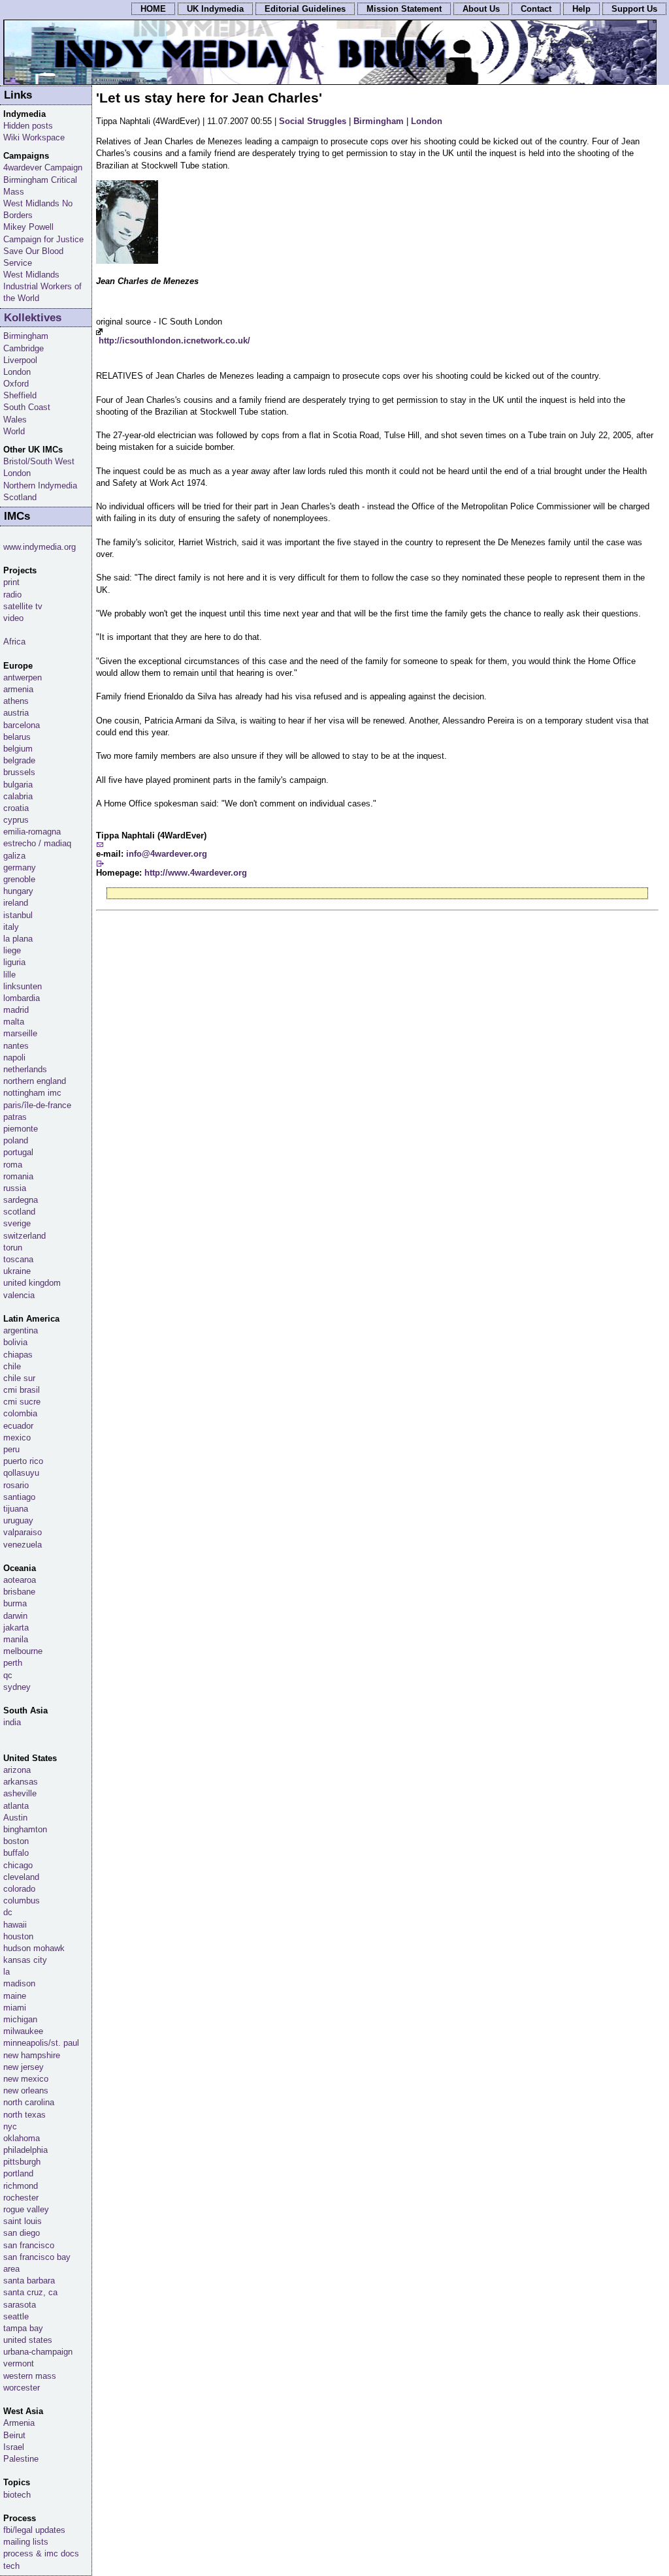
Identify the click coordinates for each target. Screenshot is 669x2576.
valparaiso (23, 1532)
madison (19, 1983)
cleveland (21, 1877)
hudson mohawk (34, 1948)
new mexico (26, 2079)
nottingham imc (32, 1093)
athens (16, 701)
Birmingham (379, 121)
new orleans (26, 2091)
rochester (21, 2198)
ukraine (17, 1271)
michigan (20, 2019)
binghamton (25, 1829)
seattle (16, 2316)
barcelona (22, 725)
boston (16, 1841)
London (427, 121)
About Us (481, 9)
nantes (16, 1046)
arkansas (21, 1782)
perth (13, 1663)
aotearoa (20, 1580)
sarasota (20, 2305)
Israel (14, 2447)
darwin (15, 1616)
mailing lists (26, 2542)
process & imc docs (41, 2553)
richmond (21, 2186)
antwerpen (23, 677)
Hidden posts (28, 126)
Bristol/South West (39, 461)
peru (11, 1449)
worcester (22, 2388)
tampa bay (23, 2328)
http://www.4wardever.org (196, 873)
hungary (18, 891)
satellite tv (23, 606)
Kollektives (33, 318)
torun (13, 1248)
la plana (18, 939)
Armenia (19, 2423)
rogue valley (26, 2209)
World (14, 431)
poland (16, 1140)
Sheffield (20, 395)
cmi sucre (22, 1402)
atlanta (16, 1806)
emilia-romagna (32, 832)
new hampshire (32, 2055)
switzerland (24, 1236)
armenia (18, 689)
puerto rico (23, 1461)
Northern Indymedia (40, 485)
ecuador (18, 1426)
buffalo (16, 1853)
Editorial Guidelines (305, 9)
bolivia (15, 1342)
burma (15, 1603)
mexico (17, 1438)
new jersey (24, 2067)
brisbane (19, 1592)
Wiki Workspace (34, 137)
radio (12, 595)
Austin (15, 1818)
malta (14, 1022)
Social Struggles (313, 121)
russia (15, 1188)
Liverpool (20, 360)
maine (15, 1996)
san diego (22, 2233)
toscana (18, 1259)
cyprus (16, 820)
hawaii (15, 1925)
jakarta (16, 1628)
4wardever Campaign (43, 167)
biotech (17, 2495)
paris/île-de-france (37, 1105)
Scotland (20, 497)
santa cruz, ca (30, 2292)
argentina (21, 1330)
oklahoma (22, 2138)
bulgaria (18, 785)
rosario (16, 1485)
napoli (14, 1057)
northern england (35, 1081)
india (12, 1722)
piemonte (21, 1129)
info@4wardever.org (167, 854)
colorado (19, 1889)
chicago (18, 1865)
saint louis (23, 2221)
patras (15, 1117)
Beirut (14, 2435)
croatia (16, 808)
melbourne (23, 1651)
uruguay (18, 1520)
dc (8, 1912)
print (11, 582)
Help (581, 9)
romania (18, 1176)
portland (18, 2173)
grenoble (19, 879)
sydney (17, 1687)
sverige (17, 1223)
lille (9, 975)
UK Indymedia (215, 9)
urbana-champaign (38, 2352)
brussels (19, 772)
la (7, 1972)
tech (11, 2566)
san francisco (29, 2245)
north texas (24, 2115)
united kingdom (32, 1283)
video (13, 618)
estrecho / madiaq (37, 843)
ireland (16, 903)
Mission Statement (404, 9)
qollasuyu (21, 1473)
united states (28, 2340)
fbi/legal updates (34, 2530)
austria (16, 713)
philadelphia (25, 2150)
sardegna (21, 1200)
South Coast (27, 407)
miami (15, 2008)
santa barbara (29, 2281)
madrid (16, 1010)
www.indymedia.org (40, 547)
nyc (10, 2126)
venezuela (23, 1545)
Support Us (634, 9)
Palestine (21, 2459)
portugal (18, 1152)
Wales (15, 420)
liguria (14, 962)
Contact (536, 9)
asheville (20, 1793)
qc (8, 1675)
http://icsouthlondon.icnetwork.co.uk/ (174, 341)
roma (13, 1165)
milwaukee (23, 2031)
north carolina (29, 2102)
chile (12, 1366)
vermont (19, 2363)
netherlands (25, 1069)
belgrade (19, 760)
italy (11, 927)
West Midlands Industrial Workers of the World (42, 286)
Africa (14, 642)
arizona (17, 1770)
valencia (19, 1295)
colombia (20, 1413)
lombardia (22, 998)
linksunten (23, 986)
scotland (19, 1212)
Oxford (16, 384)
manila (16, 1639)
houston (18, 1936)
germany (20, 867)
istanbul (18, 915)
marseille (20, 1033)
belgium (18, 749)
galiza (14, 856)
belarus (17, 737)
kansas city (25, 1960)
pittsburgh (22, 2162)
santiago (19, 1497)
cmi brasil (22, 1390)
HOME (153, 9)
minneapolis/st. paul (41, 2043)
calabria (18, 796)
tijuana (16, 1509)
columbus (22, 1900)
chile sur (19, 1378)
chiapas (18, 1355)
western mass (30, 2376)
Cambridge (24, 348)
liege (12, 950)
